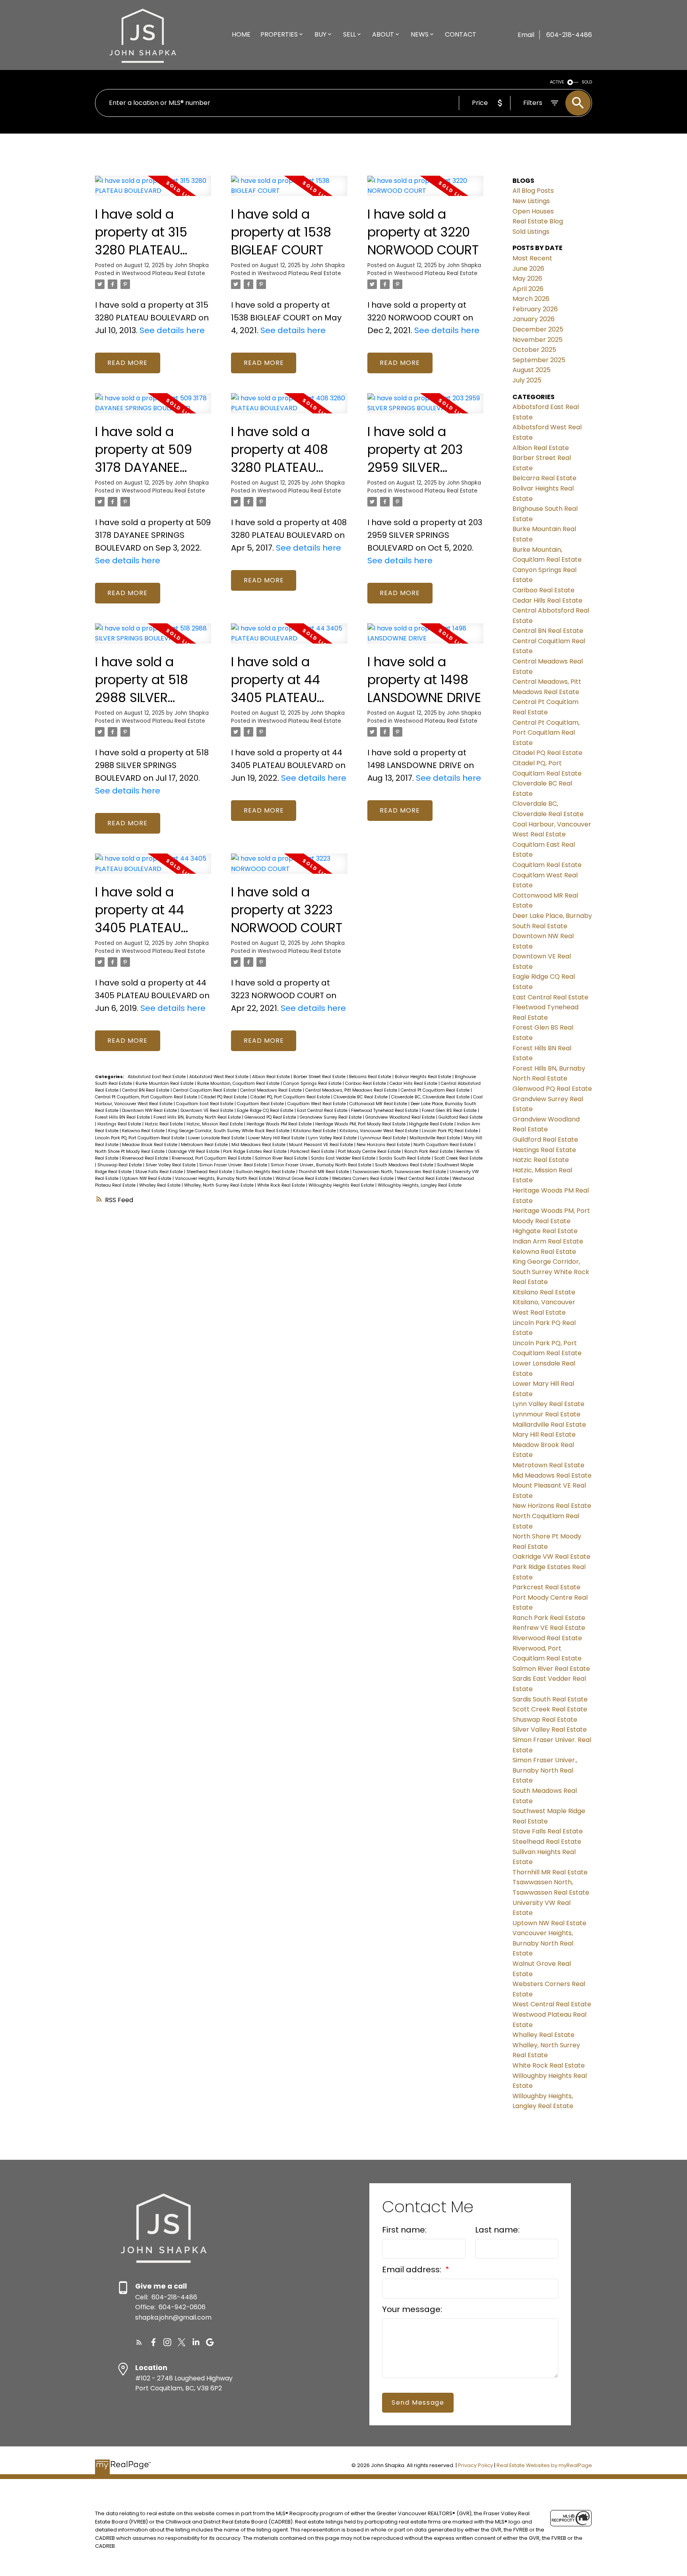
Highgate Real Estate (432, 1124)
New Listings (531, 201)
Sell (349, 34)
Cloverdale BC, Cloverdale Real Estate (431, 1097)
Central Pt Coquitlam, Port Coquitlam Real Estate (147, 1097)
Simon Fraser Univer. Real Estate (234, 1165)
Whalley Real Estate (160, 1185)
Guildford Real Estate (461, 1117)
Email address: (413, 2270)
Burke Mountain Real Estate (165, 1083)
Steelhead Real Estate (210, 1172)
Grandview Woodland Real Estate (401, 1117)
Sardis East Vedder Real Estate (344, 1158)
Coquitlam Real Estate (261, 1104)
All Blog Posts (533, 191)
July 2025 (527, 380)
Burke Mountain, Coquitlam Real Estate (239, 1083)
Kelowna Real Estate (144, 1131)
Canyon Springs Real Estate (313, 1083)
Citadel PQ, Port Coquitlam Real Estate (291, 1097)
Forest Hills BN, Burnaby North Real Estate (198, 1117)
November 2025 (538, 340)
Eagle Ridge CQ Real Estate (266, 1111)
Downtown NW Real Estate (150, 1111)
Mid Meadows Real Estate (259, 1145)
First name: (404, 2230)
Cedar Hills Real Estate (414, 1083)
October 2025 (534, 350)
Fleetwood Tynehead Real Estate (385, 1111)
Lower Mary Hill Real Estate (277, 1138)
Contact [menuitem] (461, 34)
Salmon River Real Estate (282, 1158)
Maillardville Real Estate (435, 1138)
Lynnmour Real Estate (384, 1138)
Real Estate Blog (538, 221)
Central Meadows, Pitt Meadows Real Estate (352, 1090)
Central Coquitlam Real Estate (205, 1090)
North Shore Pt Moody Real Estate (130, 1151)
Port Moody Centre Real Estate (370, 1151)
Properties (279, 34)
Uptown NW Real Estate (147, 1178)
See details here (172, 330)
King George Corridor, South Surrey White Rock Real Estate (229, 1131)
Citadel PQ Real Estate (224, 1097)
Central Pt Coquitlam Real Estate (436, 1090)
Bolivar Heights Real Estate (424, 1077)
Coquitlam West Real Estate (317, 1104)
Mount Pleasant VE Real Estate (322, 1145)
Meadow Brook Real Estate (150, 1145)
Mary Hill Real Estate (544, 1434)
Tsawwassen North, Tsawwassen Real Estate (400, 1172)
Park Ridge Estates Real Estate (255, 1151)
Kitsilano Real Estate (315, 1131)
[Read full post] (153, 191)
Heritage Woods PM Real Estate (280, 1124)
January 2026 (534, 319)
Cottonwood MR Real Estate (379, 1104)
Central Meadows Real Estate (272, 1090)
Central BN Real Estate (146, 1090)
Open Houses (533, 211)
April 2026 (528, 289)
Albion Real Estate (272, 1077)
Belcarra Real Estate (371, 1077)
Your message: (412, 2309)
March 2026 (531, 299)
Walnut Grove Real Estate (303, 1178)
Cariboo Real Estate (366, 1083)
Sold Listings (531, 232)
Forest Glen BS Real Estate (450, 1111)
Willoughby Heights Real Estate (342, 1185)
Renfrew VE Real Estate (549, 1628)
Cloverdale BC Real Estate (361, 1097)
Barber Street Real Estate (320, 1077)
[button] (139, 2342)
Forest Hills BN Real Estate (123, 1117)
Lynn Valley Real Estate (333, 1138)
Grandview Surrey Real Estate (331, 1117)
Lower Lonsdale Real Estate (217, 1138)
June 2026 (528, 269)
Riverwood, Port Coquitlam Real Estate (212, 1158)
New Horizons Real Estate (384, 1145)
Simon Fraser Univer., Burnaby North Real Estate (322, 1165)
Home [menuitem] (241, 34)
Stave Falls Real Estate (160, 1172)
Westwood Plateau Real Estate (163, 273)
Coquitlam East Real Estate (205, 1104)
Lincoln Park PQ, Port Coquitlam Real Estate (140, 1138)
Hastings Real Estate (120, 1124)
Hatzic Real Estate (164, 1124)
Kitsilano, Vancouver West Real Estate (379, 1131)
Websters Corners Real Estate (363, 1178)
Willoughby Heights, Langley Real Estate (420, 1185)
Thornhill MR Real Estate (324, 1172)
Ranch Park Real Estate (429, 1151)
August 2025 (532, 370)
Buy (320, 34)
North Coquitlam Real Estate (444, 1145)
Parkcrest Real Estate (313, 1151)
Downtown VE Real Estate (208, 1111)
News (420, 34)
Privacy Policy (475, 2465)
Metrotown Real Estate (205, 1145)
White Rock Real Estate (282, 1185)
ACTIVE (557, 82)
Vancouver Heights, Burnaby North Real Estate (224, 1178)
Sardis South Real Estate (405, 1158)
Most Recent (532, 258)
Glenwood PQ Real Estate (271, 1117)
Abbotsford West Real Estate (219, 1077)
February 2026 (535, 309)
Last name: (497, 2230)
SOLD (587, 82)
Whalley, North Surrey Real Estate (219, 1185)
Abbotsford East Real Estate (157, 1077)
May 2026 (527, 278)
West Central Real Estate (424, 1178)
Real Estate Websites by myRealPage (544, 2465)
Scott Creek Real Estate (458, 1158)
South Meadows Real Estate (405, 1165)
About (383, 34)
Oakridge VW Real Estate (194, 1151)
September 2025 (539, 360)
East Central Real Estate (323, 1111)
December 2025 (538, 329)
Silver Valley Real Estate (171, 1165)
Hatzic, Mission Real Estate (215, 1124)
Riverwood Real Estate (146, 1158)
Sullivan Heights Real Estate (266, 1172)
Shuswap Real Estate (120, 1165)
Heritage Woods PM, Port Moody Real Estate (361, 1124)
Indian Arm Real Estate (548, 1241)
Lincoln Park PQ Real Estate (450, 1131)
